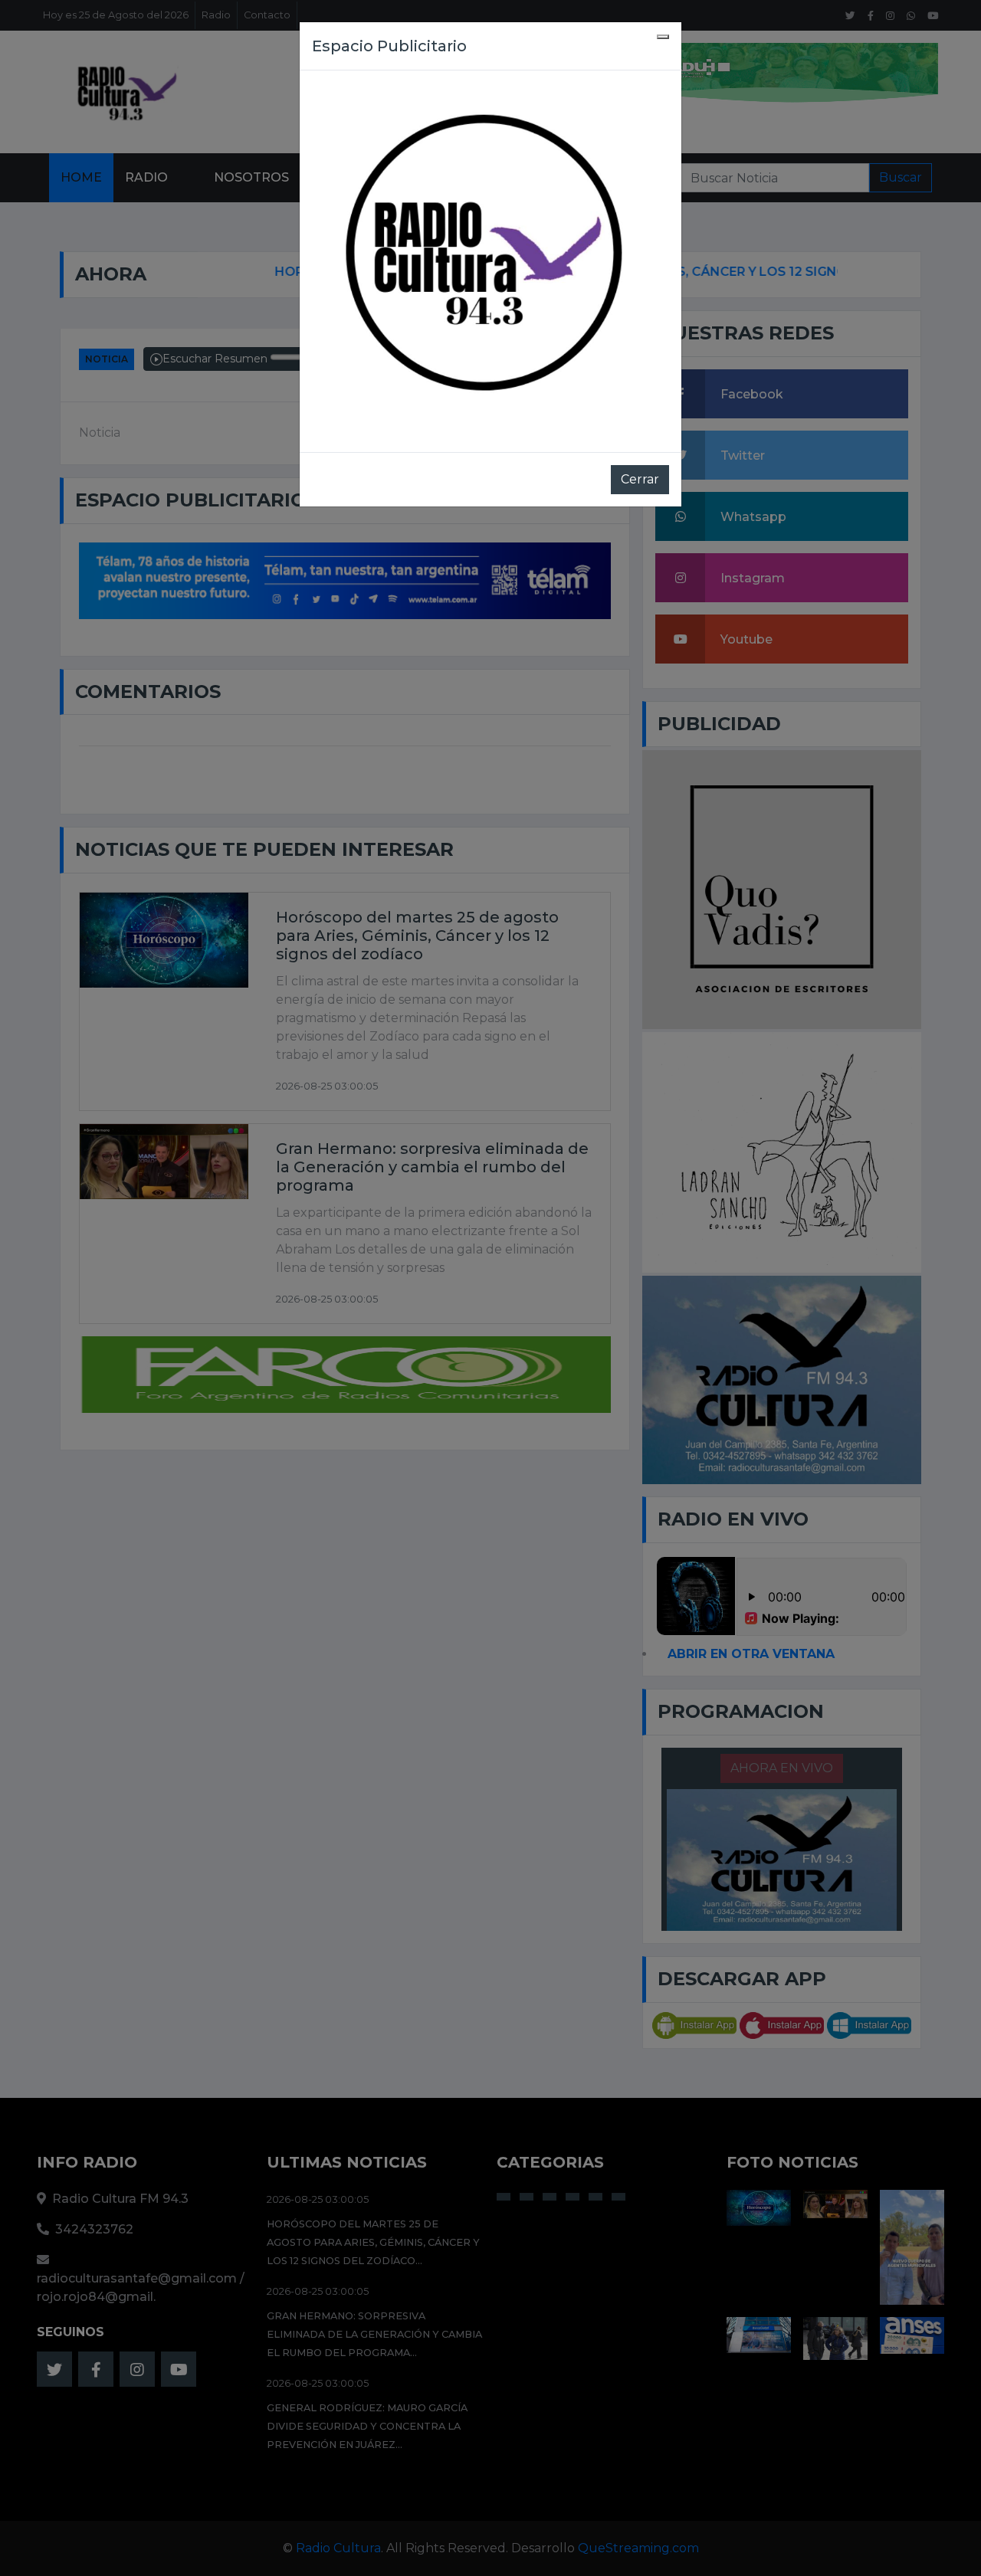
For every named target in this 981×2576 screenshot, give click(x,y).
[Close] (663, 37)
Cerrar (640, 479)
